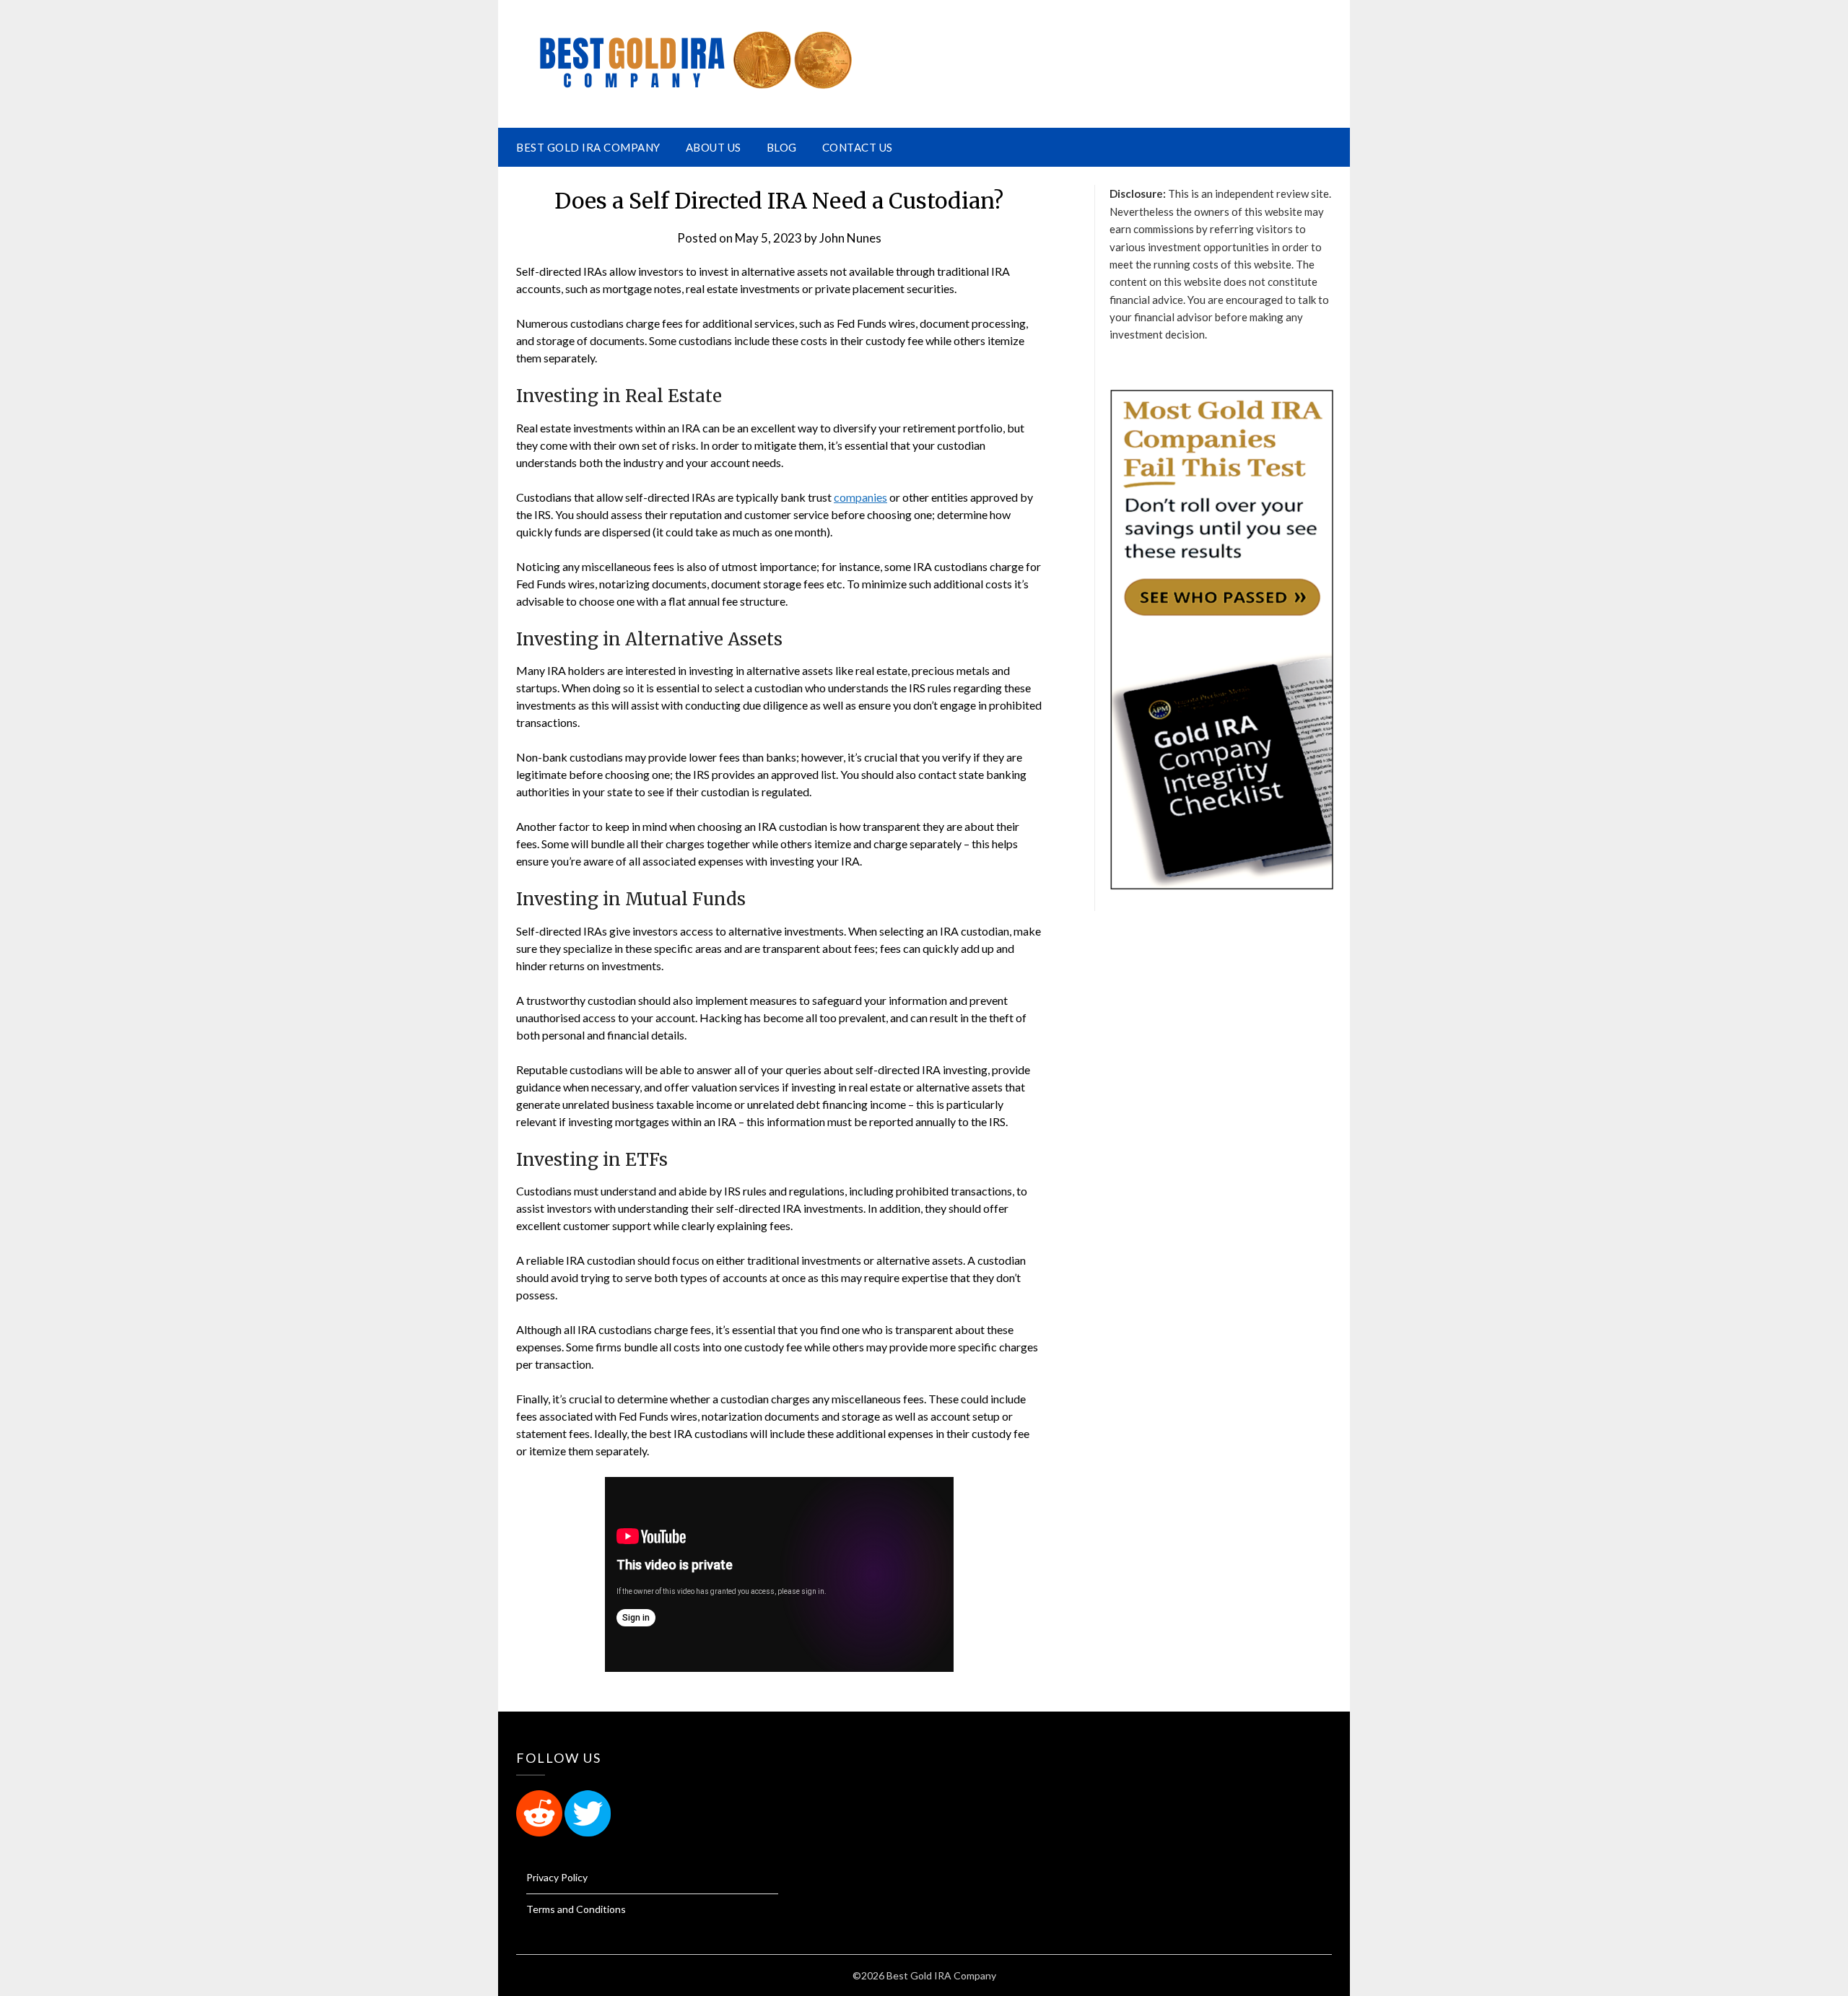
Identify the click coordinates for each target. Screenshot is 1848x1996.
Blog (782, 147)
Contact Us (858, 147)
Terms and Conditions (576, 1909)
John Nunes (850, 238)
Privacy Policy (557, 1877)
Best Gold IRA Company (588, 147)
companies (860, 497)
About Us (714, 147)
